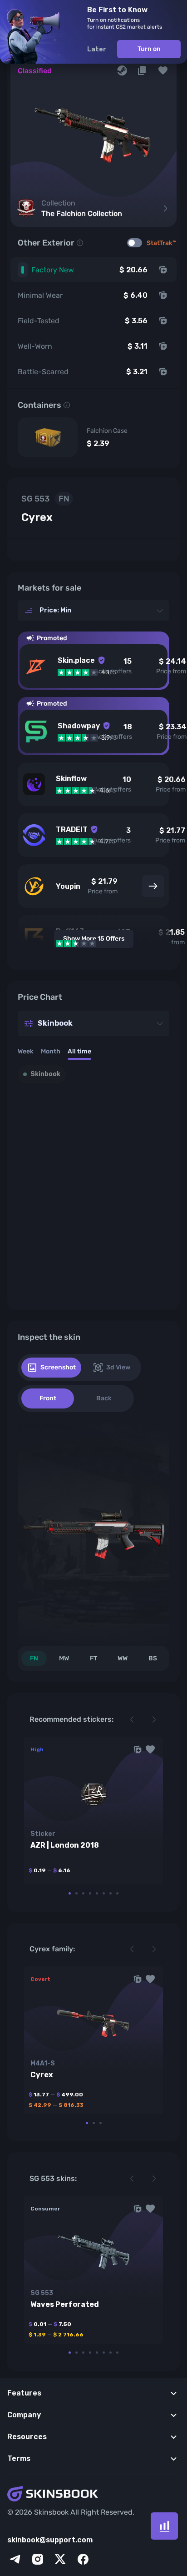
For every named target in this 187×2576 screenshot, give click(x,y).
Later (97, 49)
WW (123, 1658)
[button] (163, 70)
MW (64, 1658)
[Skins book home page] (93, 2495)
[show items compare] (164, 2526)
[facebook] (83, 2559)
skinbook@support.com (50, 2540)
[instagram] (38, 2559)
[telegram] (15, 2559)
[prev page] (132, 1719)
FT (93, 1658)
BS (153, 1658)
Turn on (149, 49)
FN (34, 1658)
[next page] (154, 1719)
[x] (60, 2559)
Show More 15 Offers (94, 939)
